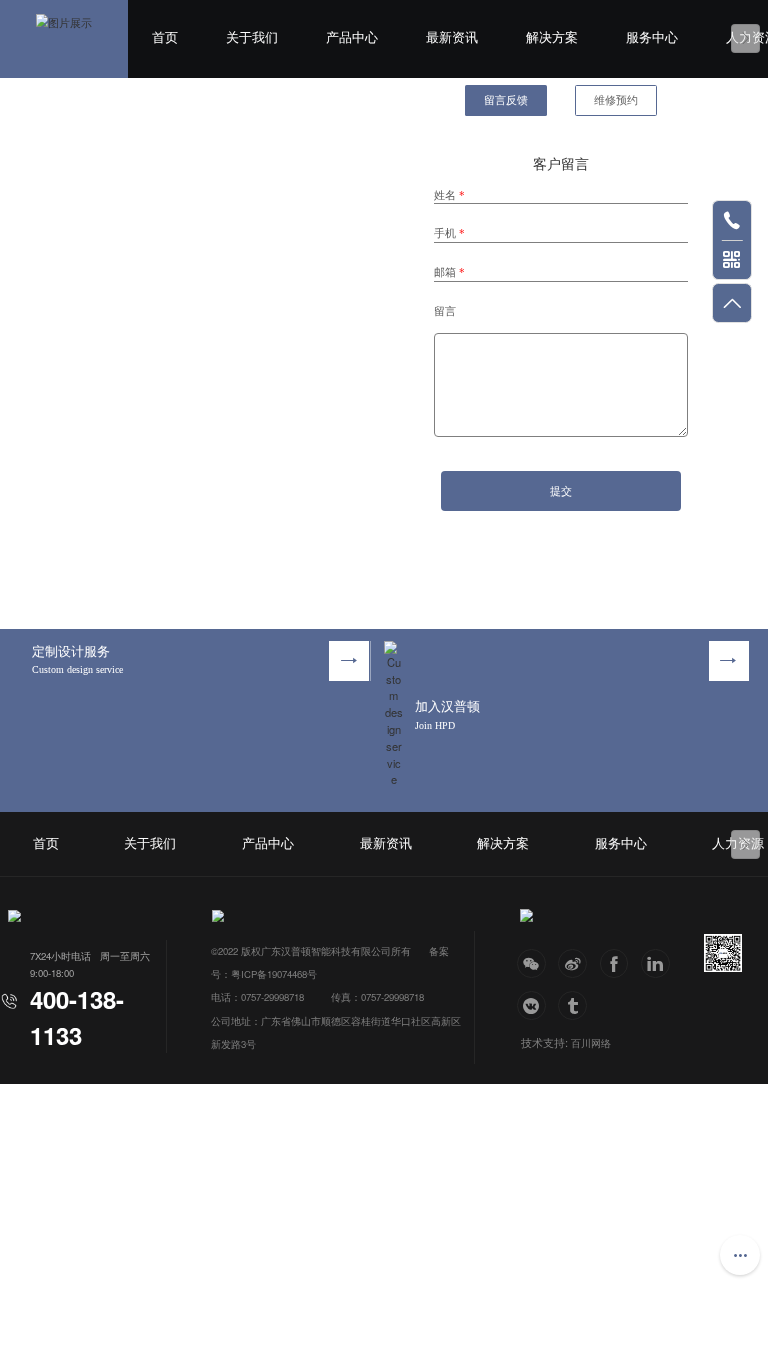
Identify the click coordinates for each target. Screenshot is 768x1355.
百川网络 (591, 1043)
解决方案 (552, 38)
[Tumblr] (572, 1005)
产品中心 (352, 38)
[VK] (531, 1005)
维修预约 (616, 100)
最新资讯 (452, 38)
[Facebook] (614, 963)
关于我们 (252, 38)
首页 (165, 38)
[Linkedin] (655, 963)
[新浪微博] (572, 963)
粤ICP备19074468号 (274, 974)
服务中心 (652, 38)
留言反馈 (506, 100)
